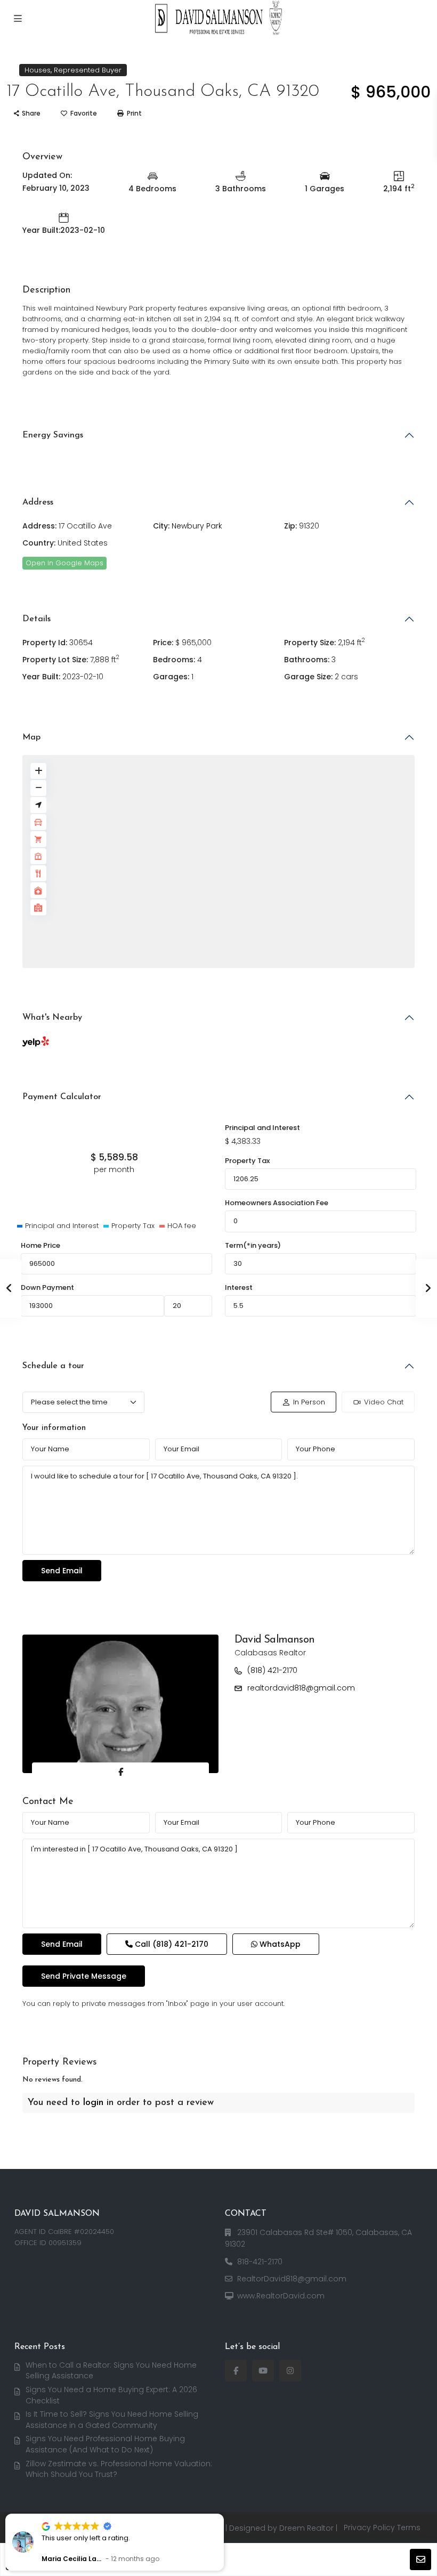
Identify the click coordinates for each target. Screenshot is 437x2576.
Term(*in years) (253, 1245)
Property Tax (247, 1161)
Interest (239, 1287)
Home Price (41, 1245)
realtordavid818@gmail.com (301, 1688)
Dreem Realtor (306, 2528)
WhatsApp (279, 1944)
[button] (223, 2514)
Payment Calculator (62, 1097)
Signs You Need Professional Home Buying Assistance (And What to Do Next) (105, 2444)
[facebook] (236, 2371)
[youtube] (263, 2371)
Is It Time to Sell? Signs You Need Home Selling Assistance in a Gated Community (112, 2420)
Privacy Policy (369, 2528)
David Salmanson (274, 1640)
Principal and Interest (262, 1128)
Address (38, 502)
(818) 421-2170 (272, 1670)
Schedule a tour (53, 1366)
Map (31, 737)
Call (171, 1944)
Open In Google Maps (64, 563)
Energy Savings (53, 435)
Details (37, 619)
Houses (38, 70)
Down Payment (47, 1287)
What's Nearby (52, 1018)
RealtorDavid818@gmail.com (292, 2279)
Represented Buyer (88, 70)
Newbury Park (197, 526)
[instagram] (290, 2371)
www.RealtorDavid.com (281, 2296)
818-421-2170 (260, 2262)
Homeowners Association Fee (277, 1203)
